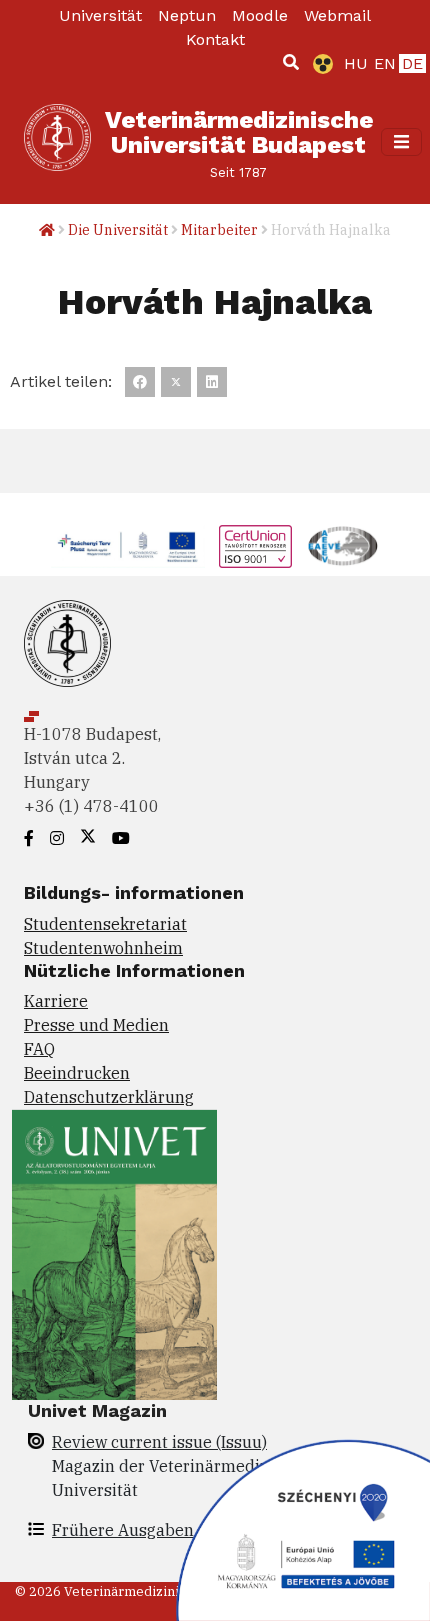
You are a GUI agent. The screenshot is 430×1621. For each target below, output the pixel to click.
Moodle (260, 15)
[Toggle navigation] (401, 141)
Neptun (187, 15)
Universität (100, 15)
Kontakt (215, 39)
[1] (291, 62)
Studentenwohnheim (103, 948)
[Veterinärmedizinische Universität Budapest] (57, 142)
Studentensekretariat (105, 924)
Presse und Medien (96, 1025)
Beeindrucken (77, 1073)
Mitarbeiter (219, 230)
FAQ (39, 1049)
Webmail (337, 15)
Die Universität (118, 230)
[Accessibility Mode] (319, 64)
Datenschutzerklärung (109, 1097)
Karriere (56, 1001)
